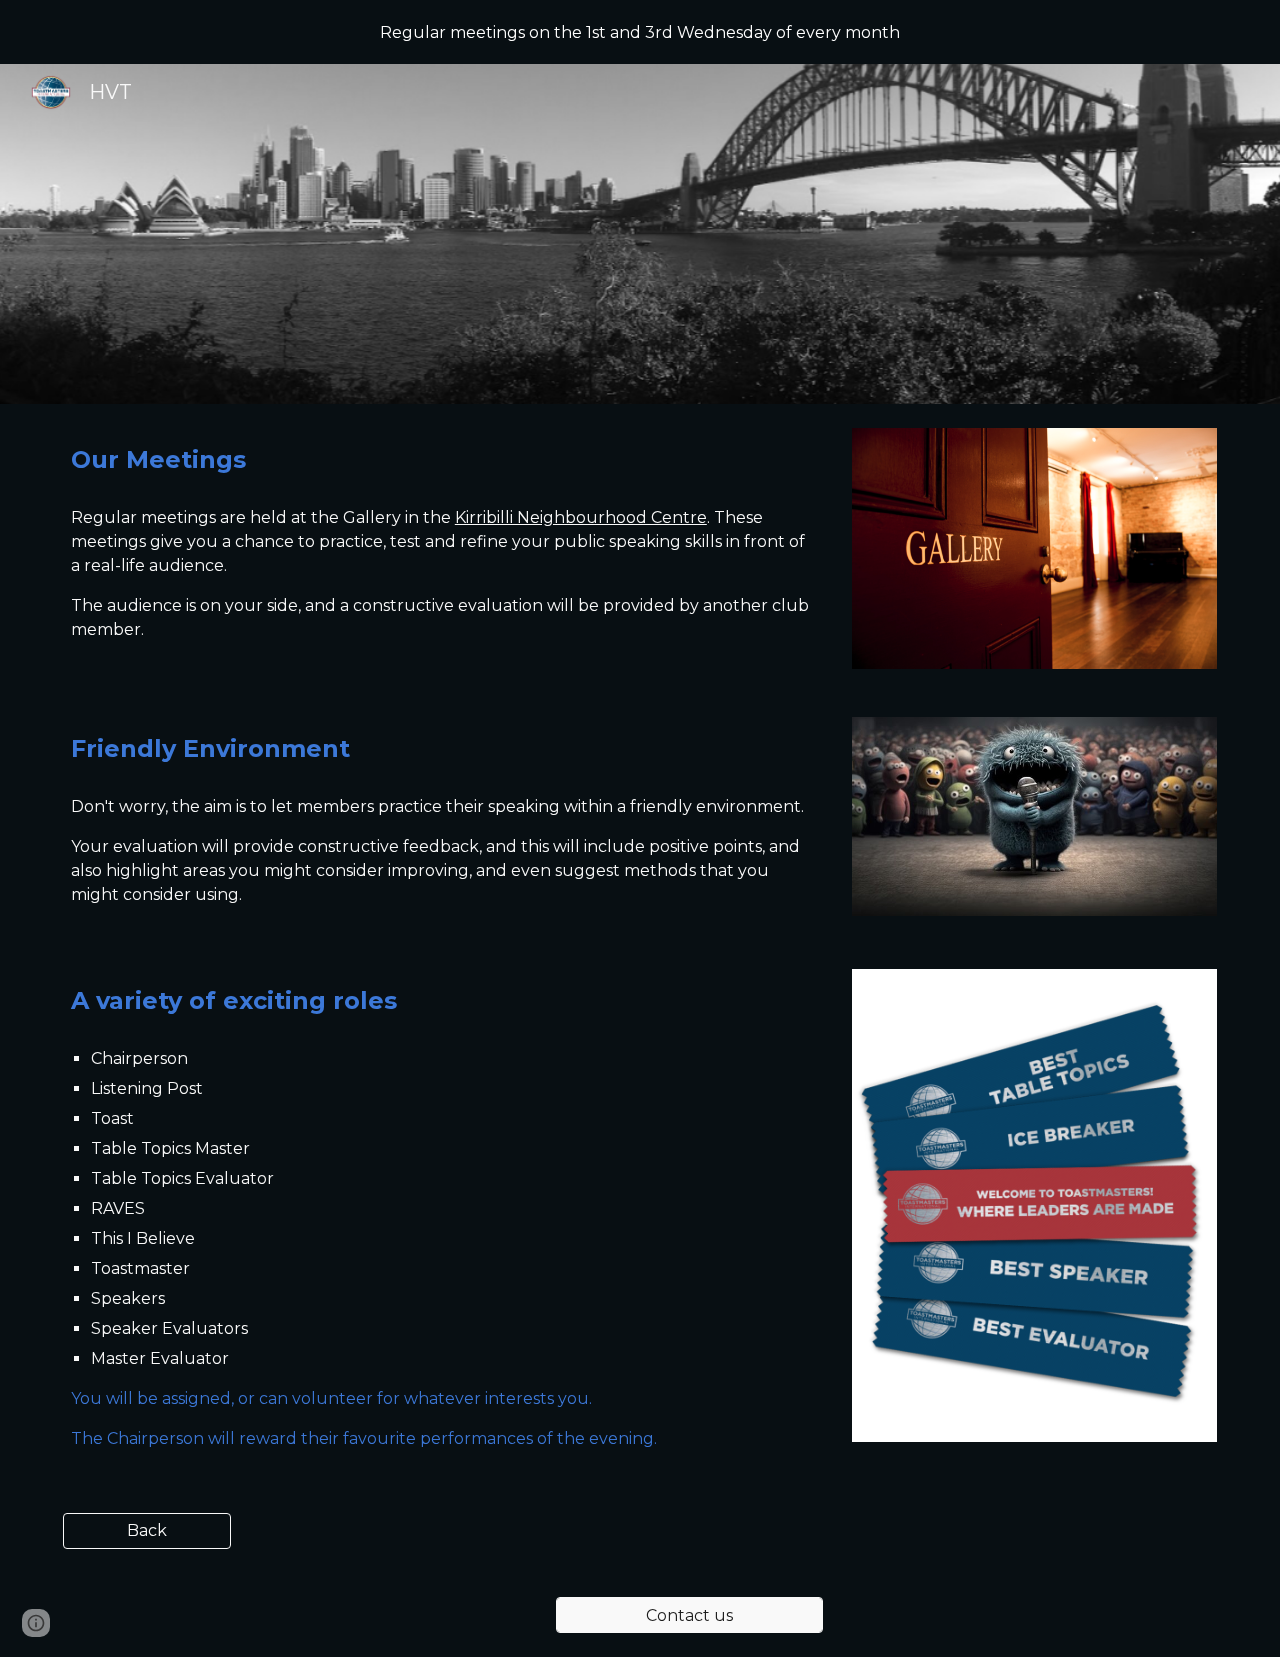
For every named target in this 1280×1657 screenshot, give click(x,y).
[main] (443, 460)
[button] (36, 1623)
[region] (640, 32)
